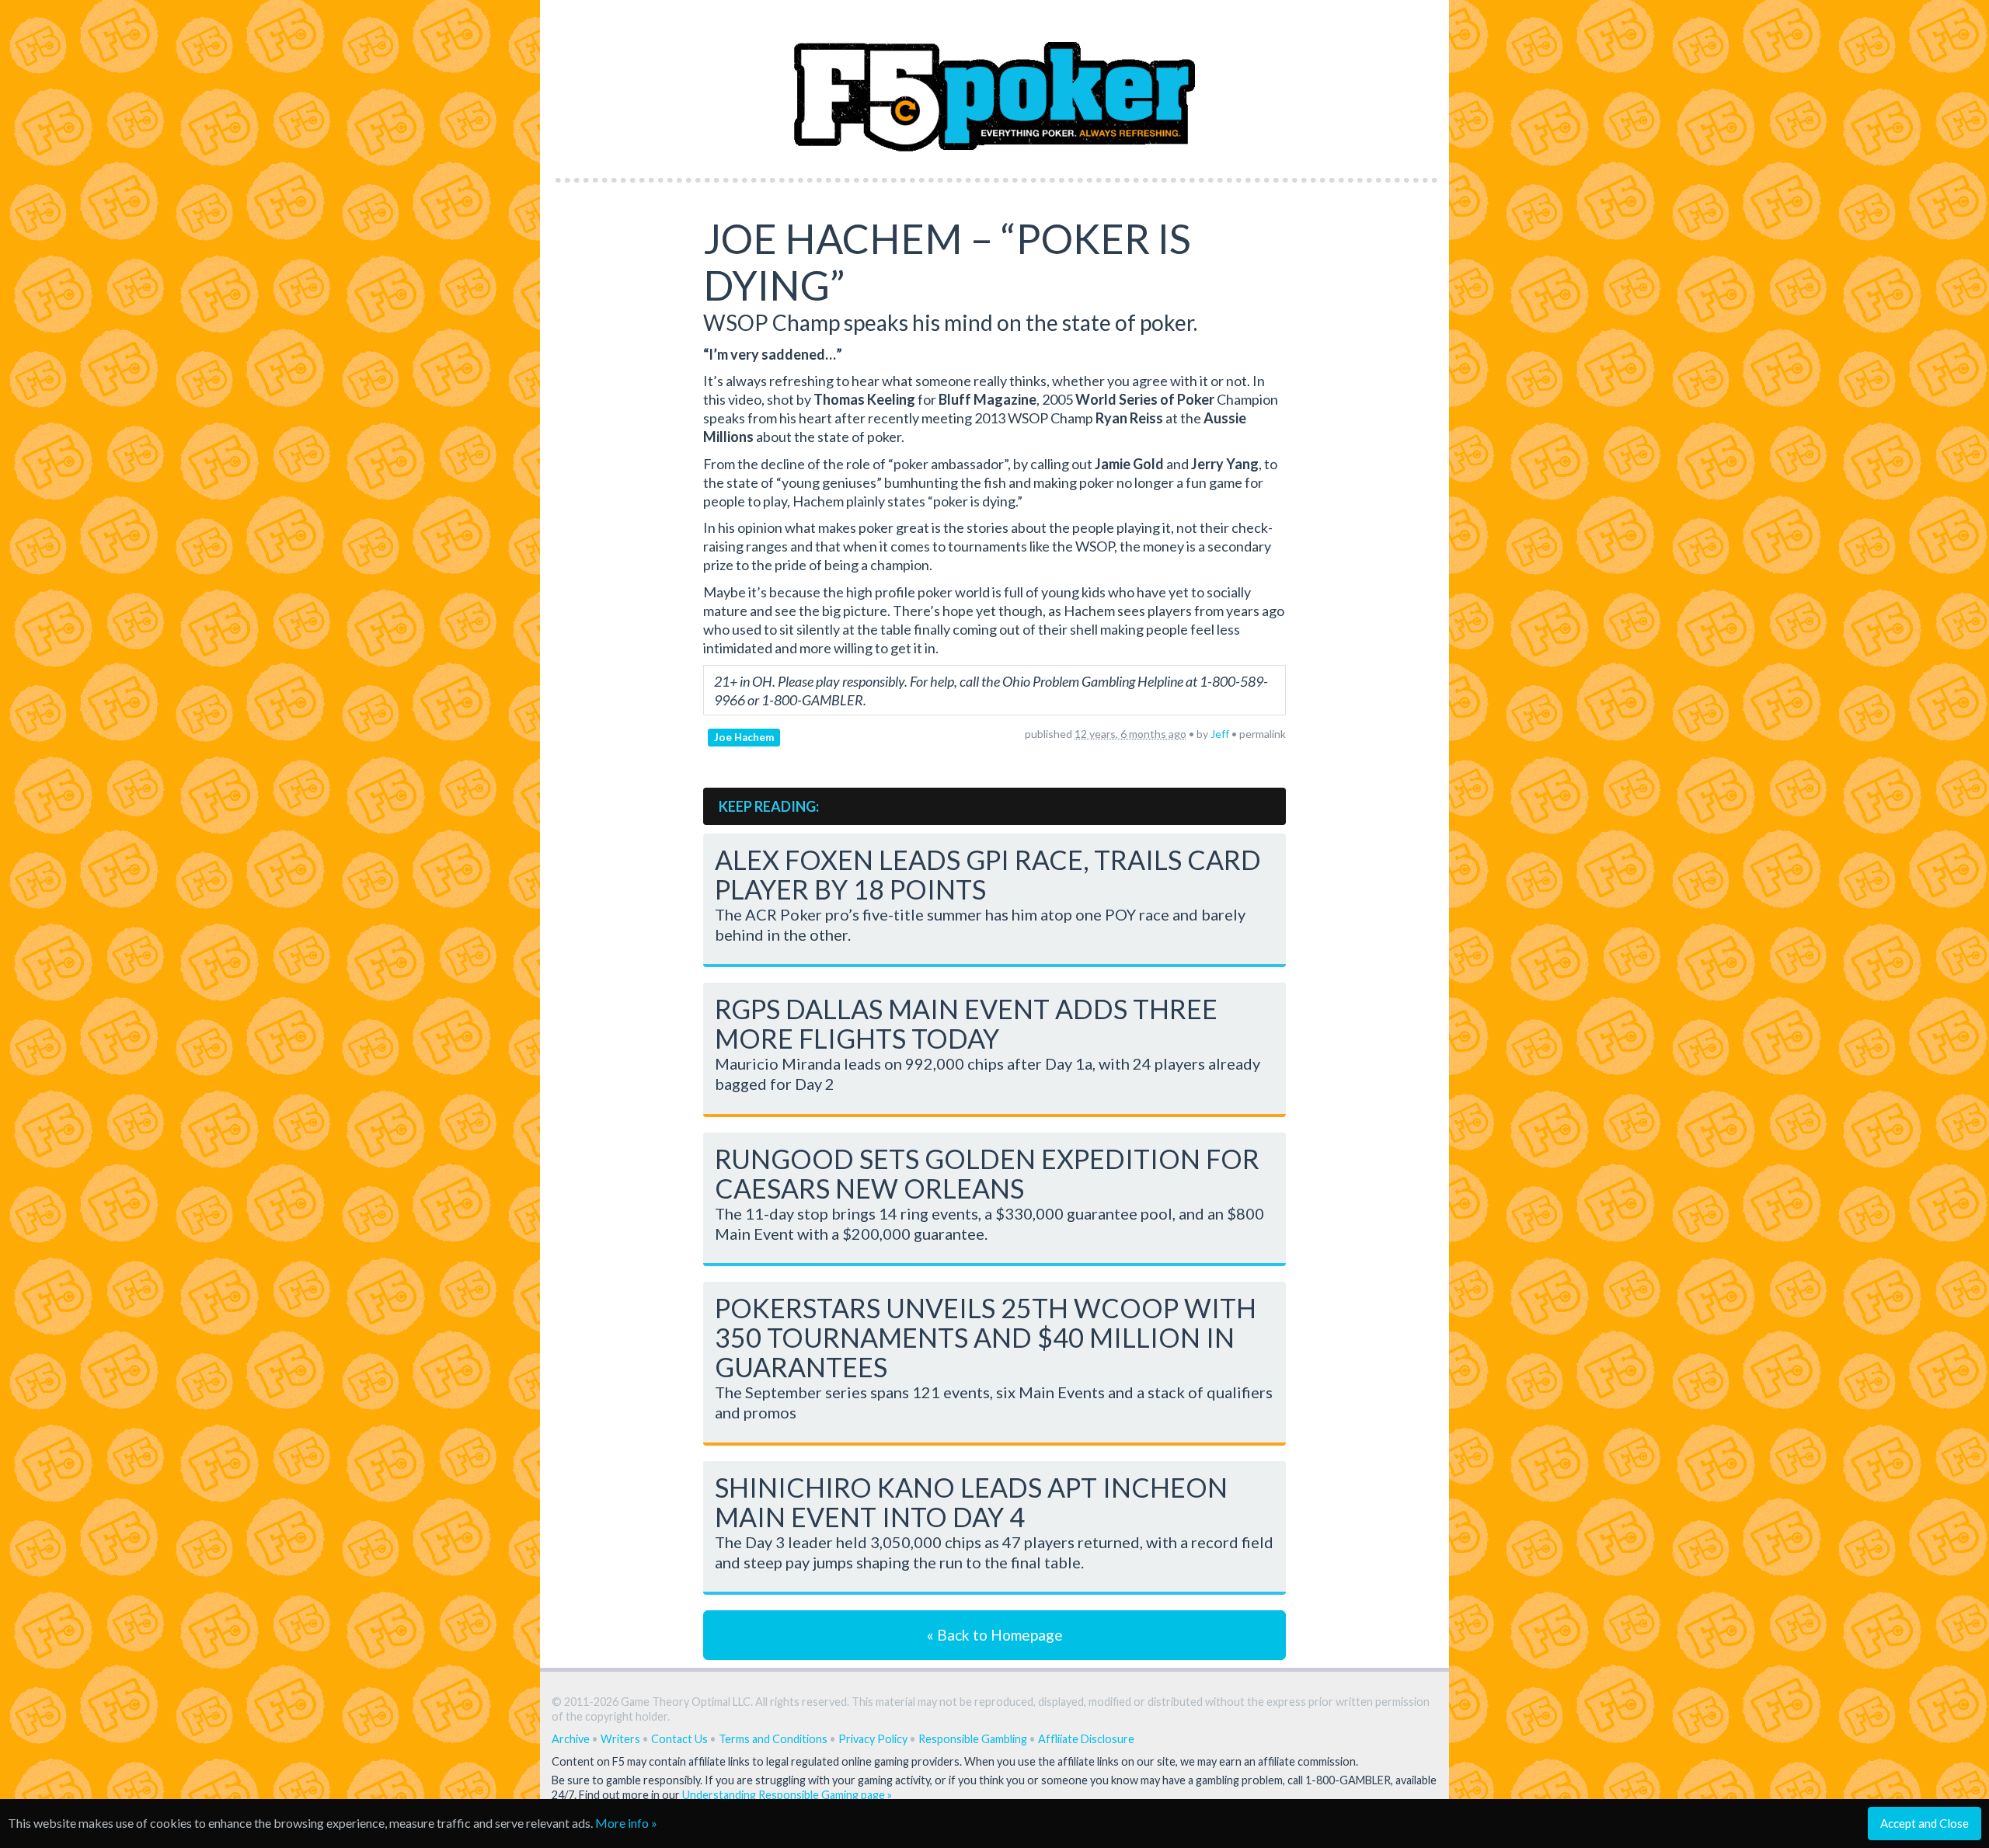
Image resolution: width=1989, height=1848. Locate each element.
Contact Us (679, 1739)
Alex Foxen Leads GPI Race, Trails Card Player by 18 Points (988, 874)
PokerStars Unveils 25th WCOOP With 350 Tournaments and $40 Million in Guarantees (986, 1337)
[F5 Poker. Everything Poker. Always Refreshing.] (995, 84)
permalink (1263, 734)
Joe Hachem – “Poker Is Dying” (947, 262)
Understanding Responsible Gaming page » (787, 1795)
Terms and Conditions (773, 1739)
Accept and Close (1925, 1823)
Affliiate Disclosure (1086, 1739)
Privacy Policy (873, 1739)
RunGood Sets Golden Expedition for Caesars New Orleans (987, 1173)
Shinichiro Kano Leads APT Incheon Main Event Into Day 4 (971, 1502)
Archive (571, 1739)
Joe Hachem (744, 737)
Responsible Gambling (973, 1739)
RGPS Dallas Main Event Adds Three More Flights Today (966, 1023)
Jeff (1220, 734)
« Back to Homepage (995, 1635)
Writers (620, 1739)
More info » (626, 1823)
